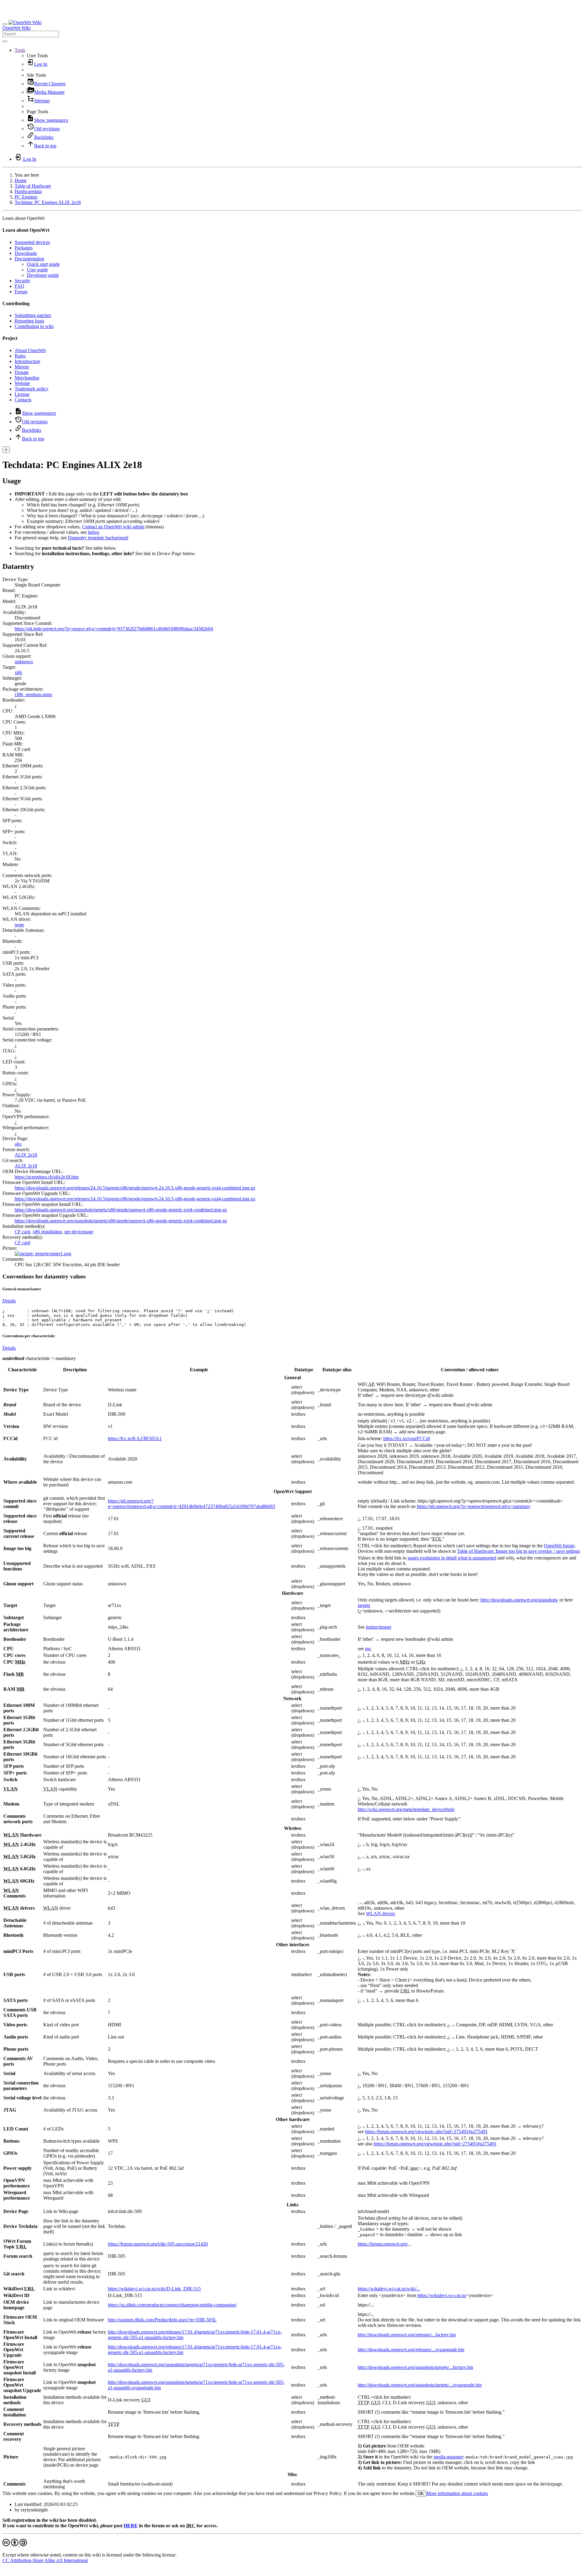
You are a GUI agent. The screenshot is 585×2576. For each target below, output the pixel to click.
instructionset (379, 1627)
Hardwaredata (28, 191)
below (94, 532)
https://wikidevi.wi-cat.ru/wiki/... (389, 2289)
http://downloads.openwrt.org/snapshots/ (519, 1600)
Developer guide (43, 275)
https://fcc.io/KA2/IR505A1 (135, 1438)
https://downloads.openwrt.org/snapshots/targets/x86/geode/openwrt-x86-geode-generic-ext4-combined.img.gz (121, 1210)
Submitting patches (33, 315)
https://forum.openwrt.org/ (383, 2244)
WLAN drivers (381, 1913)
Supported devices (32, 242)
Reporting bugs (29, 321)
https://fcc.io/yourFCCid (407, 1438)
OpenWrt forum (559, 1546)
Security (23, 281)
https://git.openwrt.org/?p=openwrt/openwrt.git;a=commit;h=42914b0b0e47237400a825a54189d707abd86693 (191, 1504)
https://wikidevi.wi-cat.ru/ (442, 2295)
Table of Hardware (33, 186)
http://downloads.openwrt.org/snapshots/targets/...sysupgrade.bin (420, 2385)
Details (9, 1301)
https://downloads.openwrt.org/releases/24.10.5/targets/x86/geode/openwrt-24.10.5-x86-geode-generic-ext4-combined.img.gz (135, 1188)
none (19, 925)
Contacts (23, 400)
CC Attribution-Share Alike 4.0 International (45, 2560)
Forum (21, 292)
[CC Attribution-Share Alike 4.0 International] (15, 2544)
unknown (24, 662)
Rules (20, 356)
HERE (131, 2526)
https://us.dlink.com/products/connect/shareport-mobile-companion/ (172, 2305)
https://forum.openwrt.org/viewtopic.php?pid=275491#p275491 (426, 2132)
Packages (24, 248)
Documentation (29, 259)
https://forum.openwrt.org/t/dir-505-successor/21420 (158, 2244)
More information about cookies (457, 2493)
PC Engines (26, 197)
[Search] (5, 41)
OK (421, 2494)
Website (22, 383)
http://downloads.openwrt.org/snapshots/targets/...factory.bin (415, 2367)
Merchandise (27, 378)
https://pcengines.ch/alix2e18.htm (47, 1177)
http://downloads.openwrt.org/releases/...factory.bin (407, 2335)
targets (364, 1605)
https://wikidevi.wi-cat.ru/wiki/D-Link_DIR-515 (154, 2289)
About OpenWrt (30, 350)
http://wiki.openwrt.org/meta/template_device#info (406, 1809)
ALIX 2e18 (26, 1155)
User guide (37, 270)
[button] (20, 50)
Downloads (26, 253)
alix (18, 1144)
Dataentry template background (98, 538)
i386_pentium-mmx (34, 694)
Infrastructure (27, 361)
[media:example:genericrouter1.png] (43, 1254)
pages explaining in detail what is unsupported (452, 1558)
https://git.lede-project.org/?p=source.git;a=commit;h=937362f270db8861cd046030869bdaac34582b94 (114, 629)
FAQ (19, 286)
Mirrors (22, 367)
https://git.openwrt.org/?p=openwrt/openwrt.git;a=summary (474, 1506)
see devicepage (79, 1232)
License (22, 394)
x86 (18, 673)
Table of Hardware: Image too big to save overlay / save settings (519, 1551)
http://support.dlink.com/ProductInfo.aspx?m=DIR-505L (162, 2320)
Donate (22, 372)
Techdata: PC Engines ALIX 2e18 (48, 202)
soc (368, 1649)
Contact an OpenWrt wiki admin (113, 527)
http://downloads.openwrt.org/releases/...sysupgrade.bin (411, 2350)
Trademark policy (32, 389)
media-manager (448, 2457)
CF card (22, 1232)
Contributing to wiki (34, 326)
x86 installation (47, 1232)
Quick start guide (43, 264)
